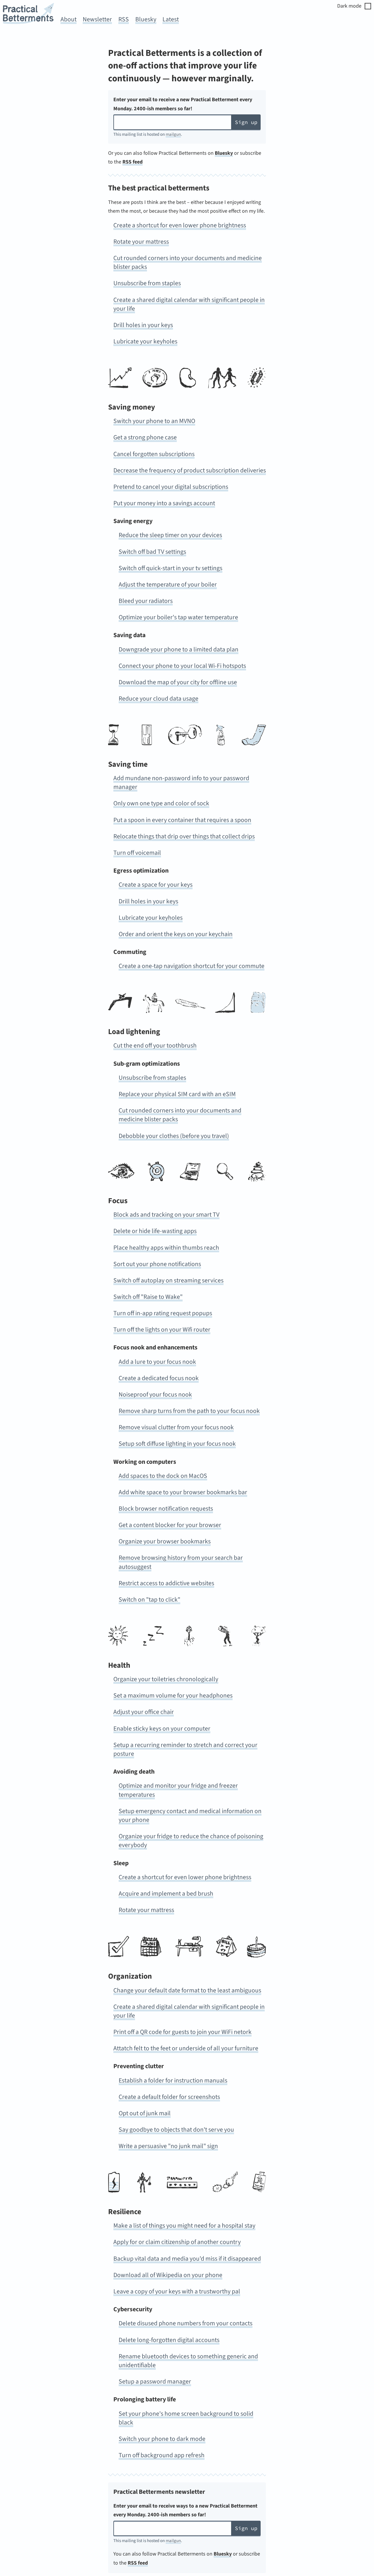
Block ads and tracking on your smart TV (166, 1215)
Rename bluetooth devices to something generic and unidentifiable (188, 2361)
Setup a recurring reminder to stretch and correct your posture (185, 1749)
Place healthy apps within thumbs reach (166, 1248)
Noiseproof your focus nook (155, 1395)
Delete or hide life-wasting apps (155, 1231)
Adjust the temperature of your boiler (168, 585)
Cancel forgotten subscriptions (154, 454)
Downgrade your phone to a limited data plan (179, 650)
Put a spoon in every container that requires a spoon (182, 820)
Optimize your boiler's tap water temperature (178, 617)
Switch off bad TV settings (152, 552)
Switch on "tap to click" (149, 1600)
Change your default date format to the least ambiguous (187, 1991)
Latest (171, 19)
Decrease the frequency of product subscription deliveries (190, 471)
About (69, 19)
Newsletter (97, 19)
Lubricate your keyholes (145, 342)
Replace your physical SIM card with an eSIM (177, 1094)
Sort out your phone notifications (157, 1264)
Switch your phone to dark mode (162, 2439)
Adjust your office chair (144, 1712)
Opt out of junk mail (145, 2113)
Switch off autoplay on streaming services (168, 1281)
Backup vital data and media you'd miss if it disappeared (187, 2259)
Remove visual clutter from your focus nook (176, 1427)
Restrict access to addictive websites (166, 1583)
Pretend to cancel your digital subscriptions (171, 487)
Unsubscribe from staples (147, 283)
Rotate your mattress (141, 242)
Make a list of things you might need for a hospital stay (184, 2226)
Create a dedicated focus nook (159, 1378)
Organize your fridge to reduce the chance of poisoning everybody (191, 1841)
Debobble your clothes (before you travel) (174, 1136)
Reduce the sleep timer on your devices (170, 535)
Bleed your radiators (146, 601)
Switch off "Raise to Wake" (148, 1297)
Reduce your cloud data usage (159, 699)
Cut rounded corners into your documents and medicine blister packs (188, 263)
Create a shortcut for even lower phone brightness (180, 225)
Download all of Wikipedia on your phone (168, 2275)
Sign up (246, 122)
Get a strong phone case (145, 437)
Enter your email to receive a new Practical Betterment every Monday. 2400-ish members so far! (183, 104)
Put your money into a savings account (164, 503)
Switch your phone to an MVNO (154, 421)
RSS (124, 19)
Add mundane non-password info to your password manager (181, 783)
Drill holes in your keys (143, 325)
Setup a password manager (155, 2382)
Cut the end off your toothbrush (155, 1046)
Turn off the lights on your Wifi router (162, 1330)
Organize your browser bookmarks (165, 1541)
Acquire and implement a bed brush (166, 1894)
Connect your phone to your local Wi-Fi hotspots (182, 666)
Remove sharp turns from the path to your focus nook (189, 1411)
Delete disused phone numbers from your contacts (186, 2323)
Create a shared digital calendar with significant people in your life (189, 304)
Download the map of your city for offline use (178, 682)
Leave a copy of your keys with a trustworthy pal (177, 2292)
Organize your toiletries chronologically (166, 1679)
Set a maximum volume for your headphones (173, 1696)
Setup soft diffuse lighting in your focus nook (177, 1444)
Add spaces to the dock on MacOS (163, 1476)
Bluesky (146, 19)
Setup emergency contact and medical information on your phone (190, 1816)
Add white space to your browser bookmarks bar (183, 1492)
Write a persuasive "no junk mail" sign (168, 2146)
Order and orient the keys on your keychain (176, 934)
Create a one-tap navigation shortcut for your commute (192, 966)
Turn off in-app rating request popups (163, 1313)
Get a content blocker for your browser (170, 1525)
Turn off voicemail (137, 853)
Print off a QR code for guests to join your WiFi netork (182, 2032)
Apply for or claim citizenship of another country (177, 2242)
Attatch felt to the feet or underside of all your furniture (186, 2048)
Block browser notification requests (166, 1509)
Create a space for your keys (156, 885)
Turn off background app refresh (162, 2455)
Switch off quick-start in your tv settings (170, 568)
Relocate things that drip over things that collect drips (184, 836)
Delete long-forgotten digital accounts (169, 2340)
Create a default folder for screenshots (169, 2097)
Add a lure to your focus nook (157, 1362)
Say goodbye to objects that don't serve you (176, 2130)
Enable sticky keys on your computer (162, 1729)
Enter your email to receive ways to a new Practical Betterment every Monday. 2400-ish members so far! (185, 2510)
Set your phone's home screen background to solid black (186, 2418)
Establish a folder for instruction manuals (173, 2081)
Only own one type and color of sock (161, 803)
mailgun (173, 134)
